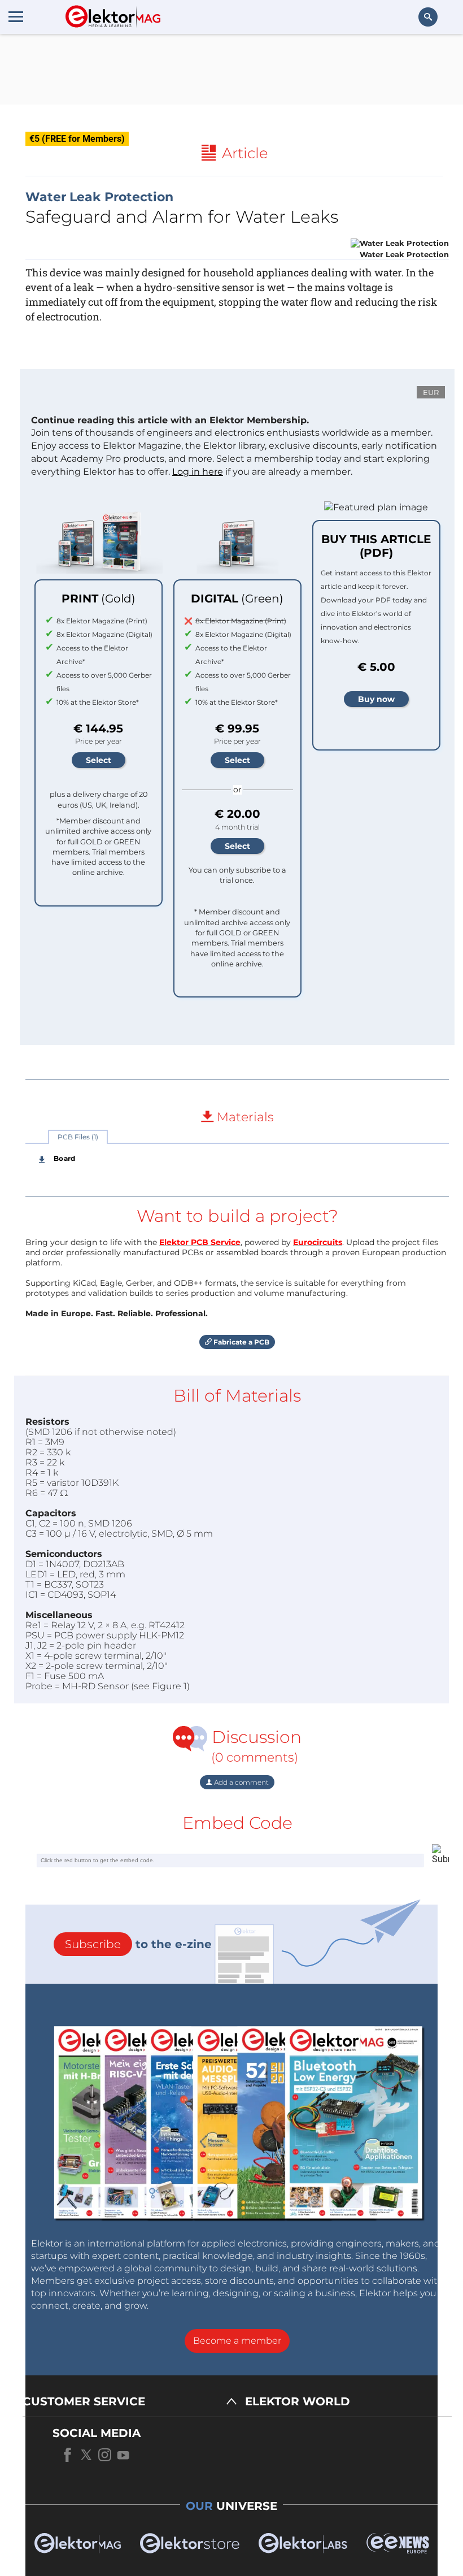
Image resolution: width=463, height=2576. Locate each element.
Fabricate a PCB (241, 1342)
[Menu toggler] (16, 16)
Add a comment (241, 1782)
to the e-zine (138, 1944)
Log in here (198, 472)
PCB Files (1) (78, 1137)
